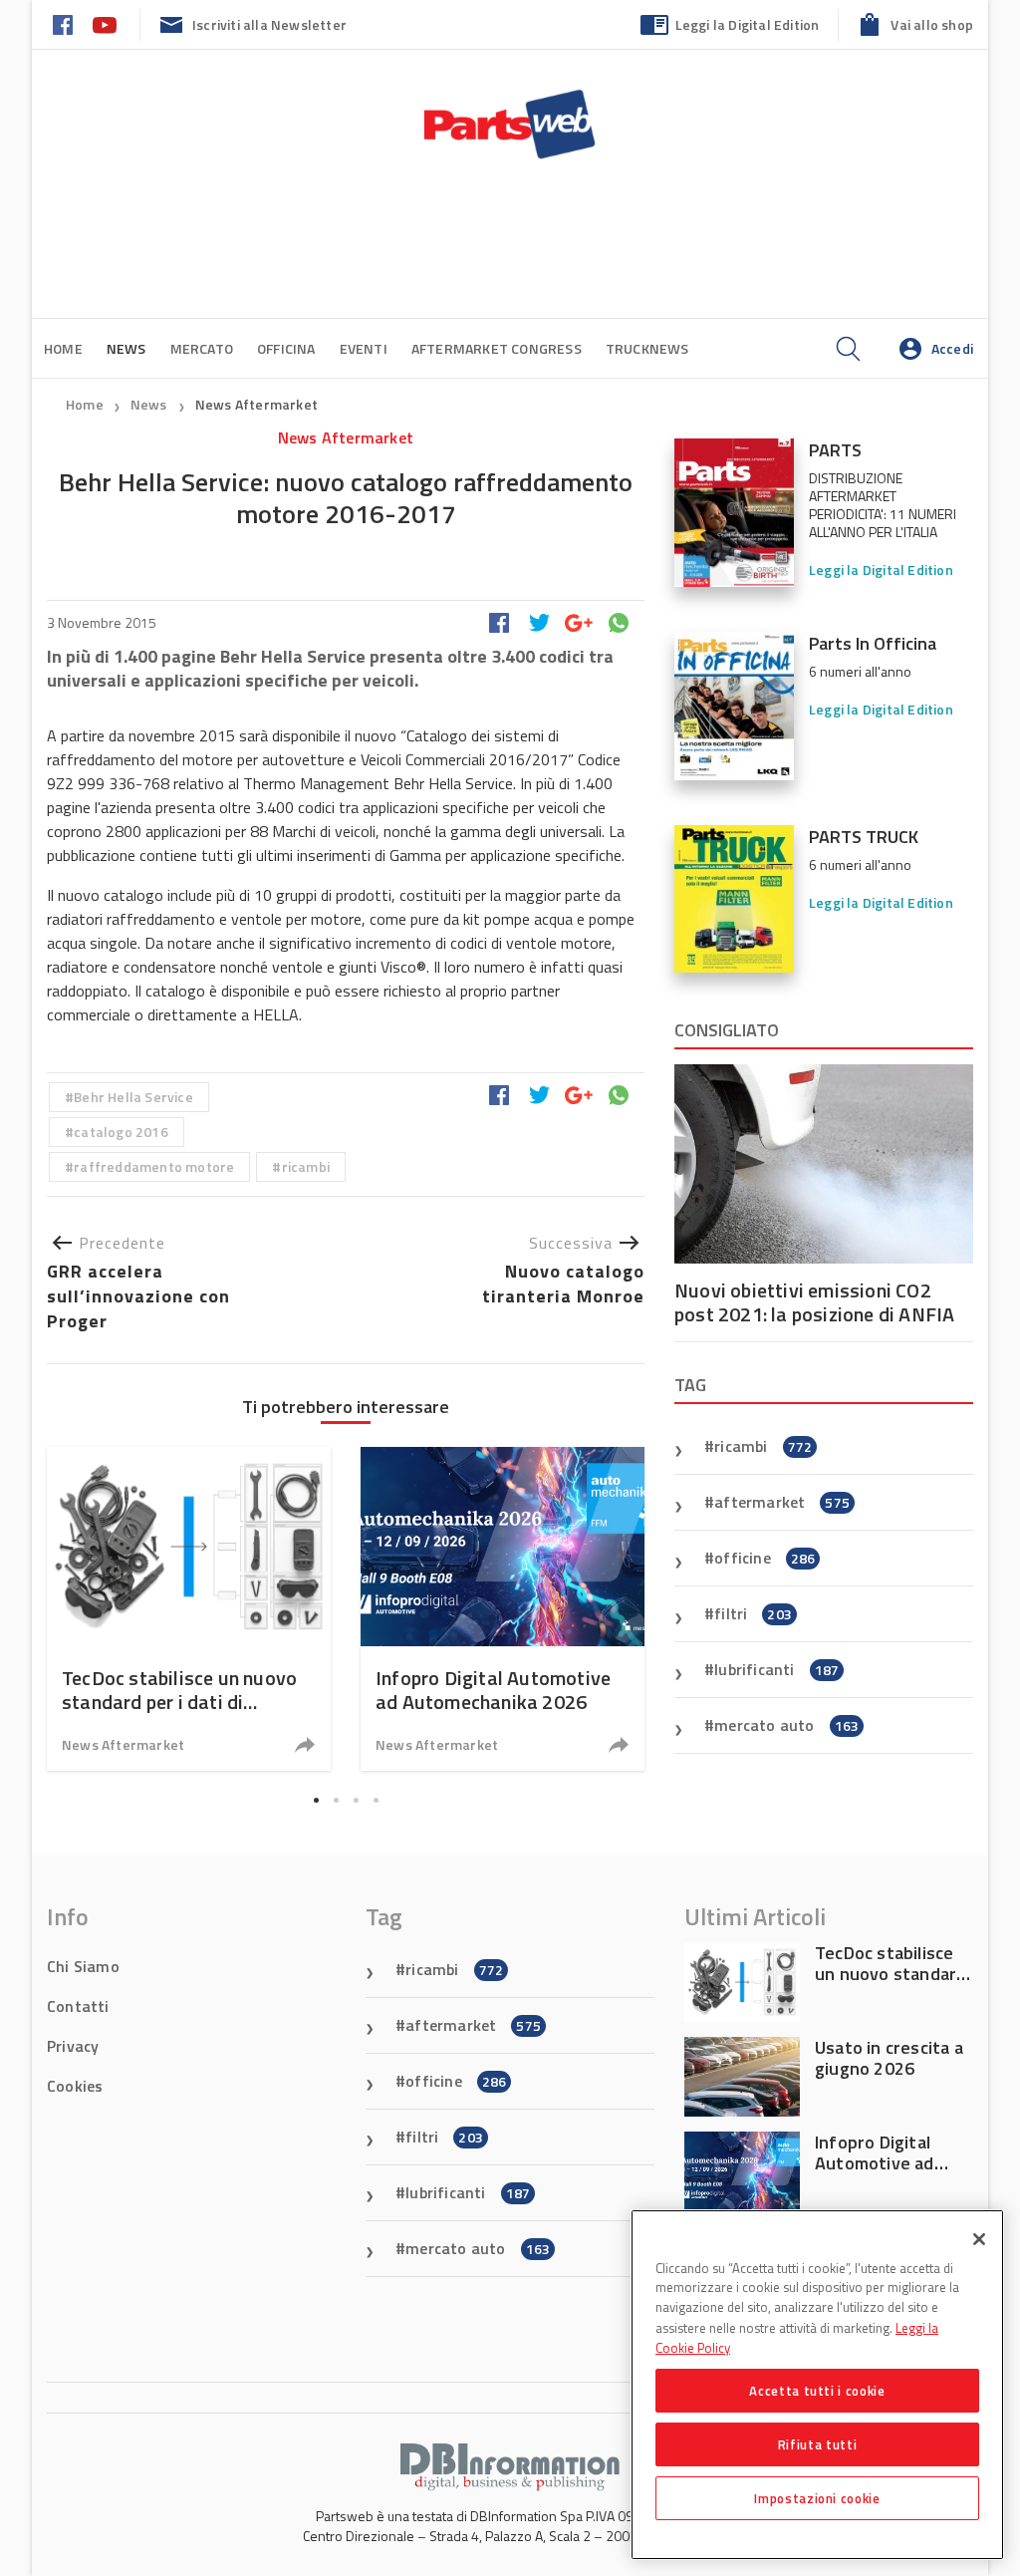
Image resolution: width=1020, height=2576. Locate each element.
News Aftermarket (256, 404)
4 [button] (376, 1800)
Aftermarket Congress (497, 348)
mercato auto (786, 1725)
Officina (286, 348)
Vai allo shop (932, 24)
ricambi (306, 1166)
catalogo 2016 (121, 1132)
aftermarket (782, 1502)
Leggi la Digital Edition (748, 24)
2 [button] (336, 1800)
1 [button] (316, 1800)
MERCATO (202, 348)
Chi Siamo (83, 1966)
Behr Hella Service (133, 1097)
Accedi (952, 348)
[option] (189, 1609)
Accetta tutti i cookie (817, 2391)
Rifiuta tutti (818, 2444)
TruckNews (647, 348)
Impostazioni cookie (817, 2498)
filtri (753, 1613)
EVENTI (364, 348)
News (150, 404)
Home (63, 348)
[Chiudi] (979, 2239)
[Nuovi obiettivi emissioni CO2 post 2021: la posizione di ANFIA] (824, 1164)
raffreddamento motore (154, 1166)
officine (765, 1558)
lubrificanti (776, 1669)
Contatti (78, 2006)
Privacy (73, 2046)
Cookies (75, 2086)
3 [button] (356, 1800)
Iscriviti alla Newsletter (269, 24)
